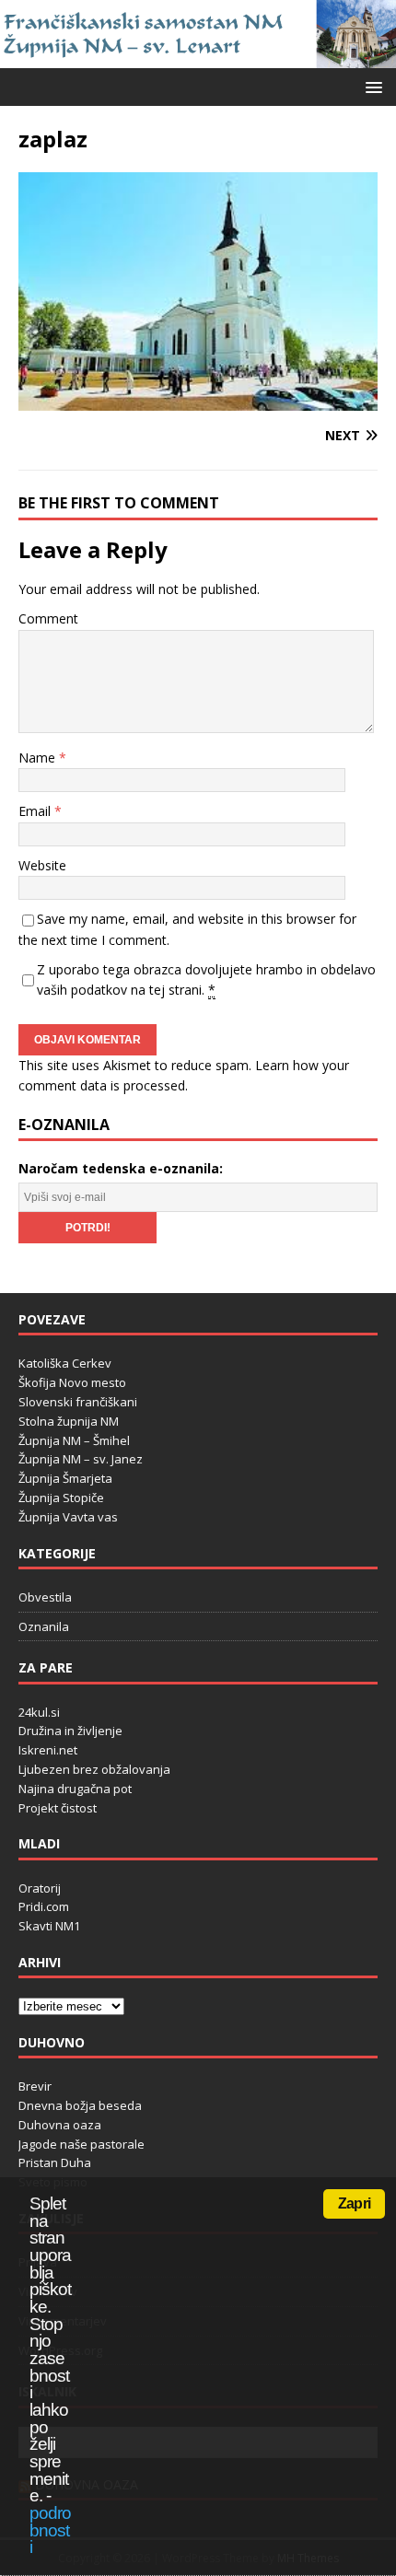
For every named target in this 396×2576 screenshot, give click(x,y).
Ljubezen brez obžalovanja (94, 1769)
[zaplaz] (198, 400)
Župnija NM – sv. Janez (81, 1459)
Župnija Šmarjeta (65, 1478)
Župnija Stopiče (61, 1498)
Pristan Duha (55, 2162)
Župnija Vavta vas (68, 1517)
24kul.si (39, 1712)
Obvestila (45, 1597)
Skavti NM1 (49, 1926)
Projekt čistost (58, 1808)
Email (36, 811)
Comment (48, 618)
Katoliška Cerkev (65, 1363)
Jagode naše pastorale (82, 2144)
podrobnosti (50, 2530)
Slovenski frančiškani (78, 1402)
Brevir (35, 2086)
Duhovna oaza (60, 2125)
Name (39, 758)
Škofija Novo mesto (72, 1382)
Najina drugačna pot (75, 1789)
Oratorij (40, 1888)
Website (42, 865)
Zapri (354, 2203)
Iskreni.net (48, 1750)
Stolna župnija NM (69, 1421)
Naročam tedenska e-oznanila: (121, 1168)
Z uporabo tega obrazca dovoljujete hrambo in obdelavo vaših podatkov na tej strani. (206, 979)
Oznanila (44, 1626)
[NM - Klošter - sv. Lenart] (198, 58)
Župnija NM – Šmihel (74, 1440)
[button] (371, 86)
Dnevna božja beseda (80, 2105)
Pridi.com (44, 1906)
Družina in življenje (70, 1731)
